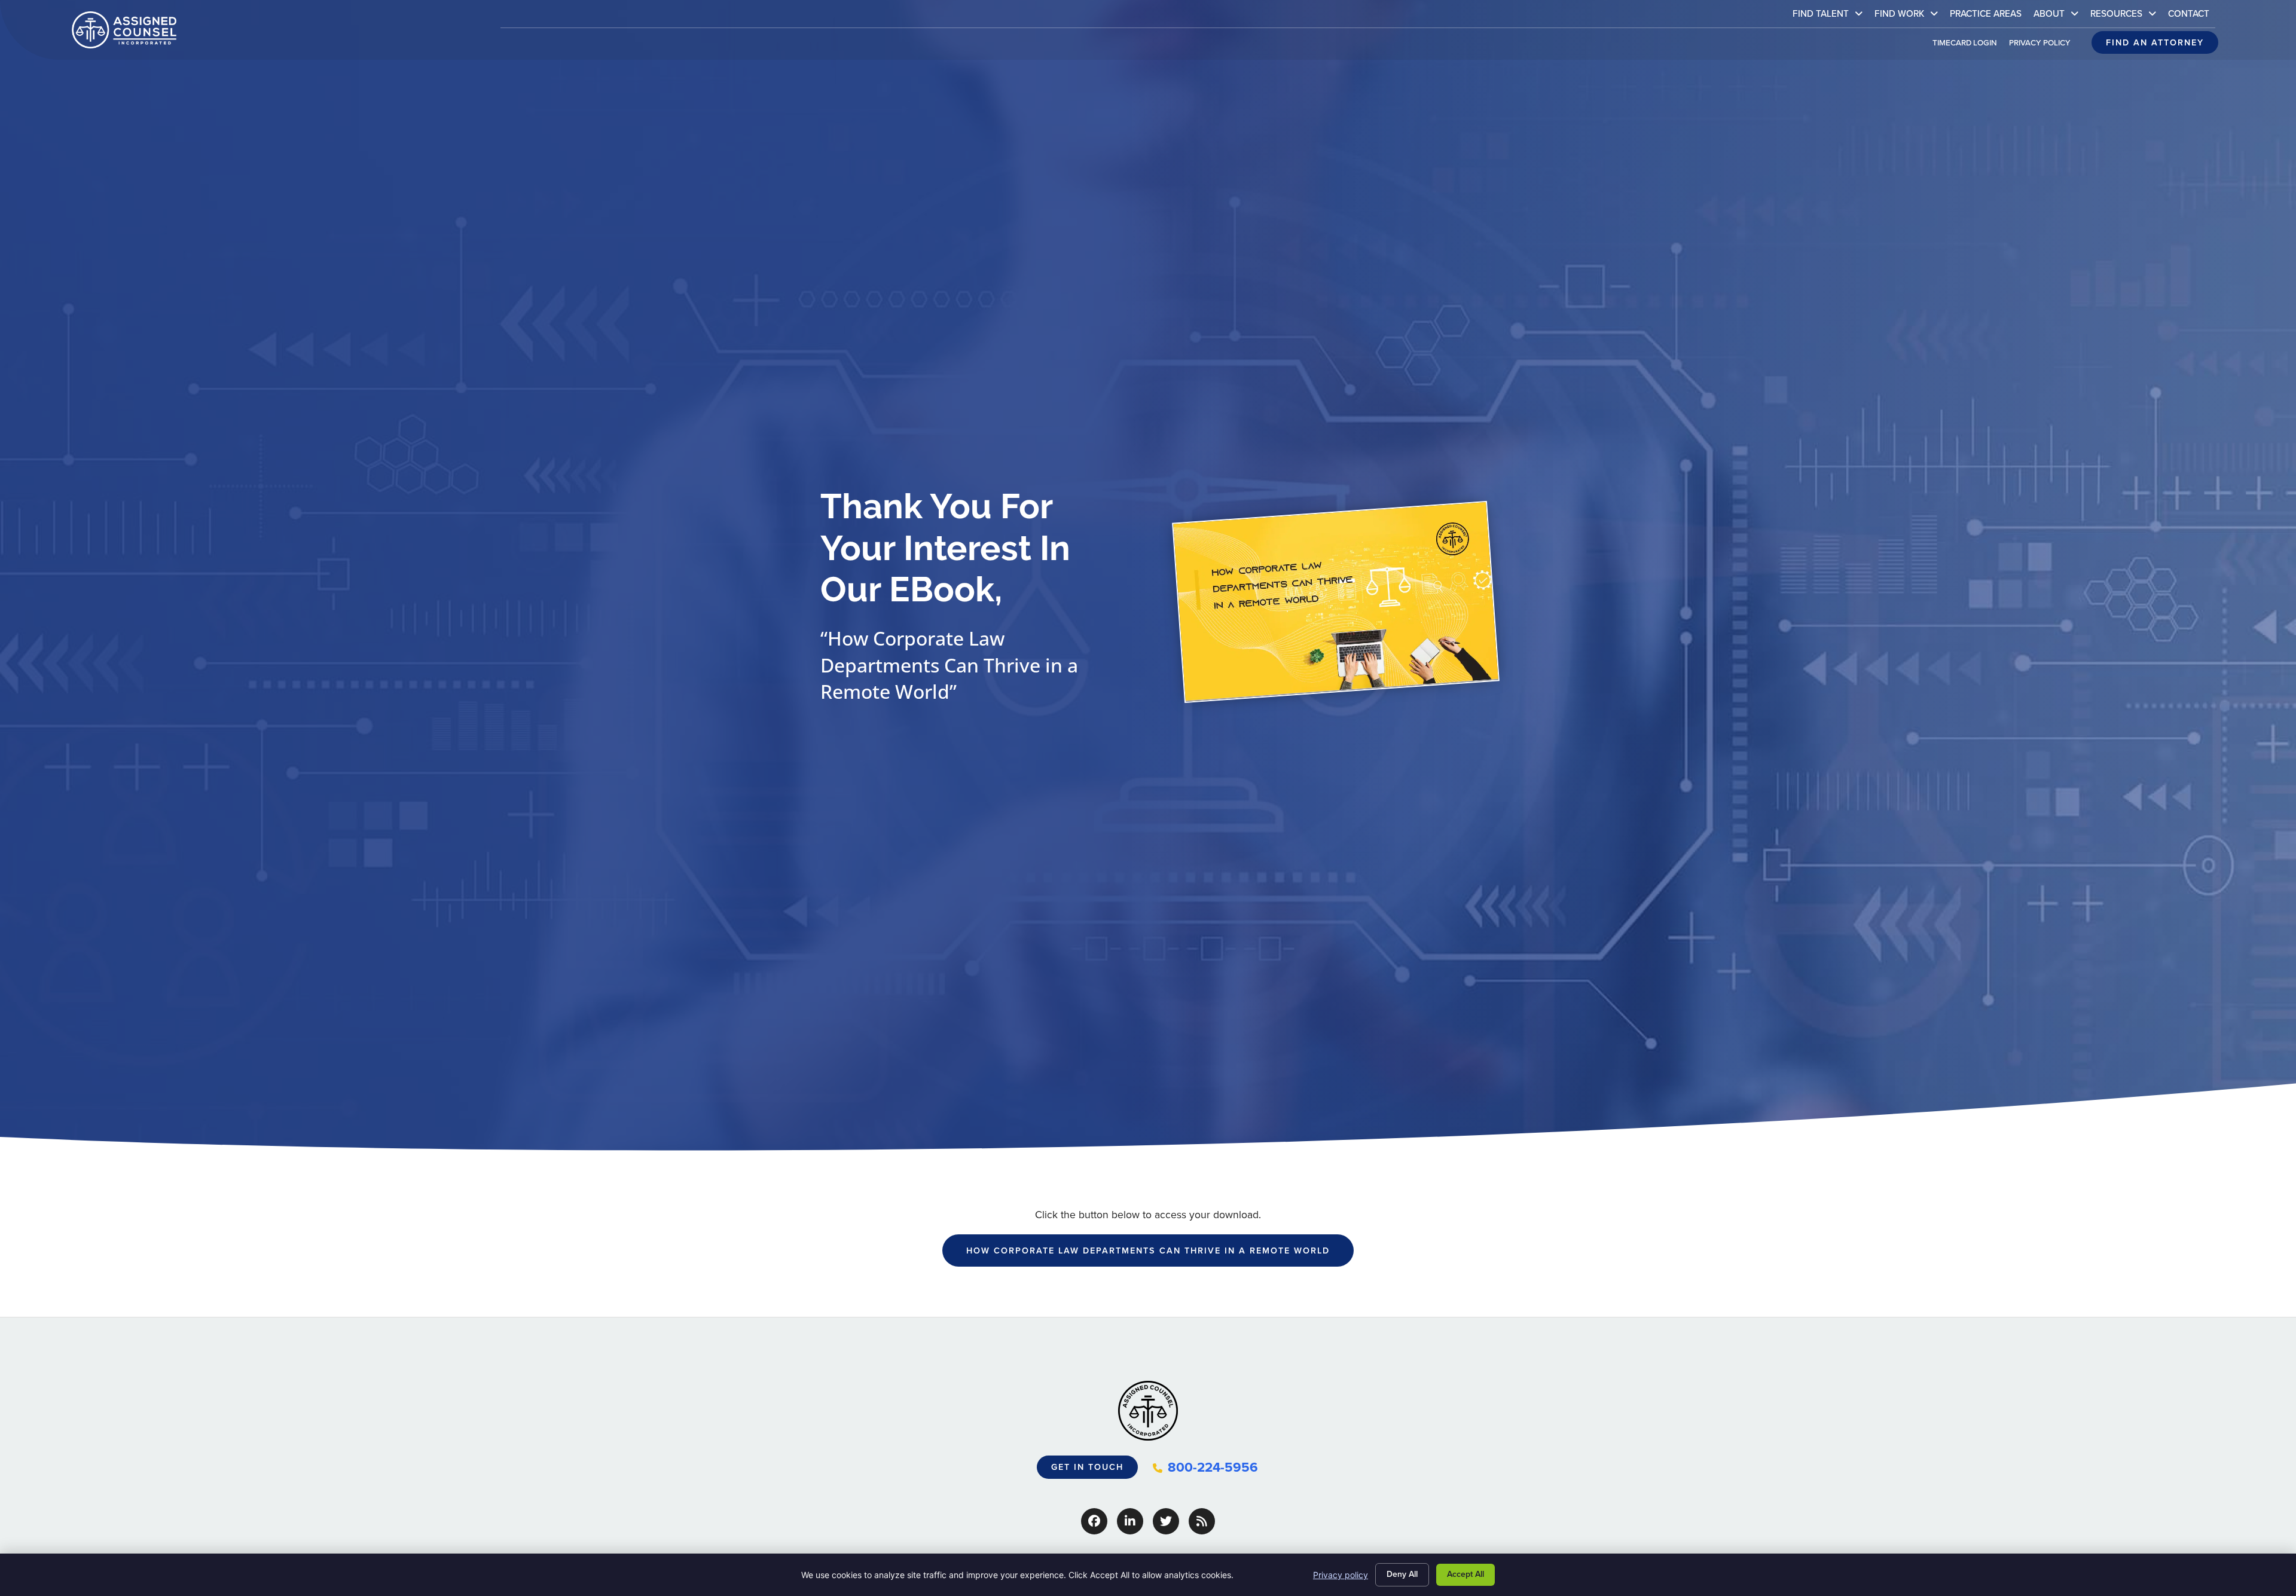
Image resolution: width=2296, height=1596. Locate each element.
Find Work (1909, 16)
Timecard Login (1968, 45)
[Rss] (1202, 1521)
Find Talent (1831, 16)
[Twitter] (1166, 1521)
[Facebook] (1094, 1521)
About (2059, 16)
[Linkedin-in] (1130, 1521)
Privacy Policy (2043, 45)
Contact (2192, 16)
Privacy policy (1341, 1575)
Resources (2126, 16)
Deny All (1402, 1574)
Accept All (1465, 1574)
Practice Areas (1989, 16)
